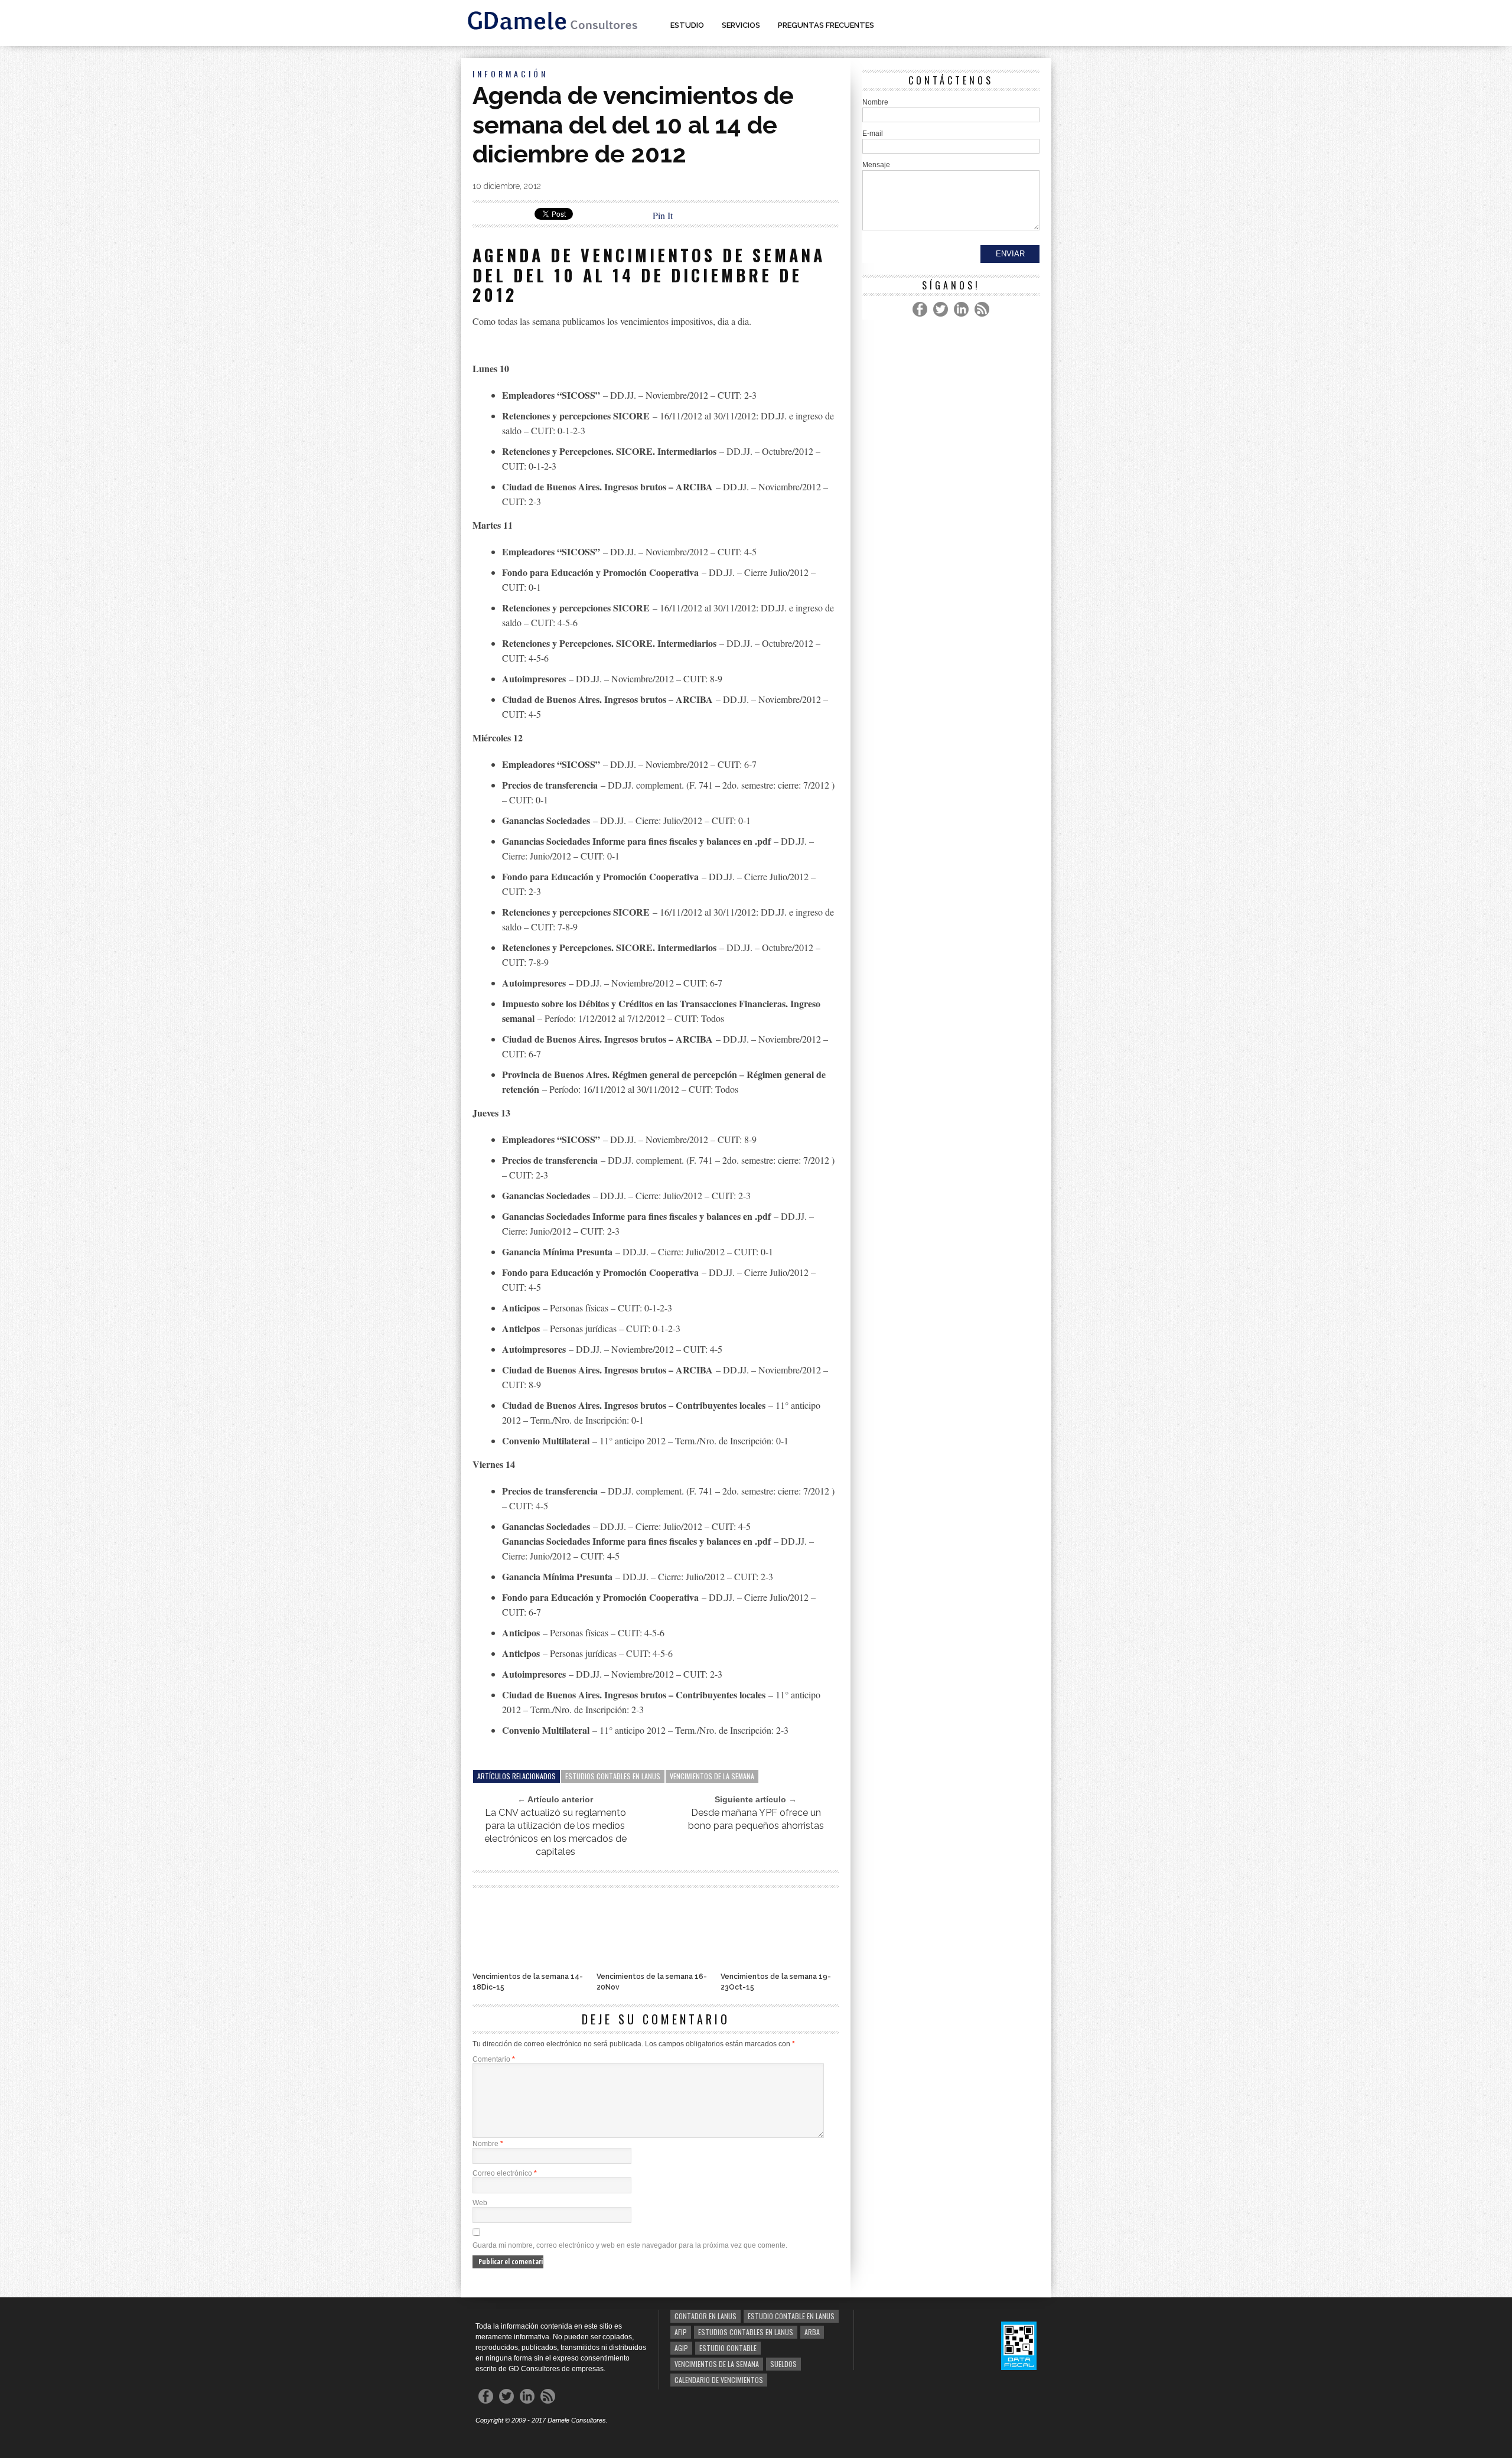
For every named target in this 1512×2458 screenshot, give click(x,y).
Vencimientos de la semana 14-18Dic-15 (528, 1982)
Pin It (663, 215)
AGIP (681, 2348)
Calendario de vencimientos (719, 2380)
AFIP (681, 2332)
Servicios (741, 25)
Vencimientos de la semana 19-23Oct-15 (776, 1982)
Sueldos (783, 2364)
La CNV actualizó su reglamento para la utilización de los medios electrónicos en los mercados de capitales (555, 1832)
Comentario (494, 2059)
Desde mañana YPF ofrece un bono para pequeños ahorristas (756, 1819)
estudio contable (728, 2348)
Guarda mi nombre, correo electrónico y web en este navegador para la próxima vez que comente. (630, 2245)
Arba (812, 2332)
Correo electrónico (505, 2173)
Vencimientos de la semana (712, 1776)
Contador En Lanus (706, 2316)
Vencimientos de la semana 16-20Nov (652, 1982)
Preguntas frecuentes (826, 25)
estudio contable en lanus (791, 2316)
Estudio (687, 25)
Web (480, 2203)
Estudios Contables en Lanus (613, 1776)
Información (510, 74)
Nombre (488, 2144)
